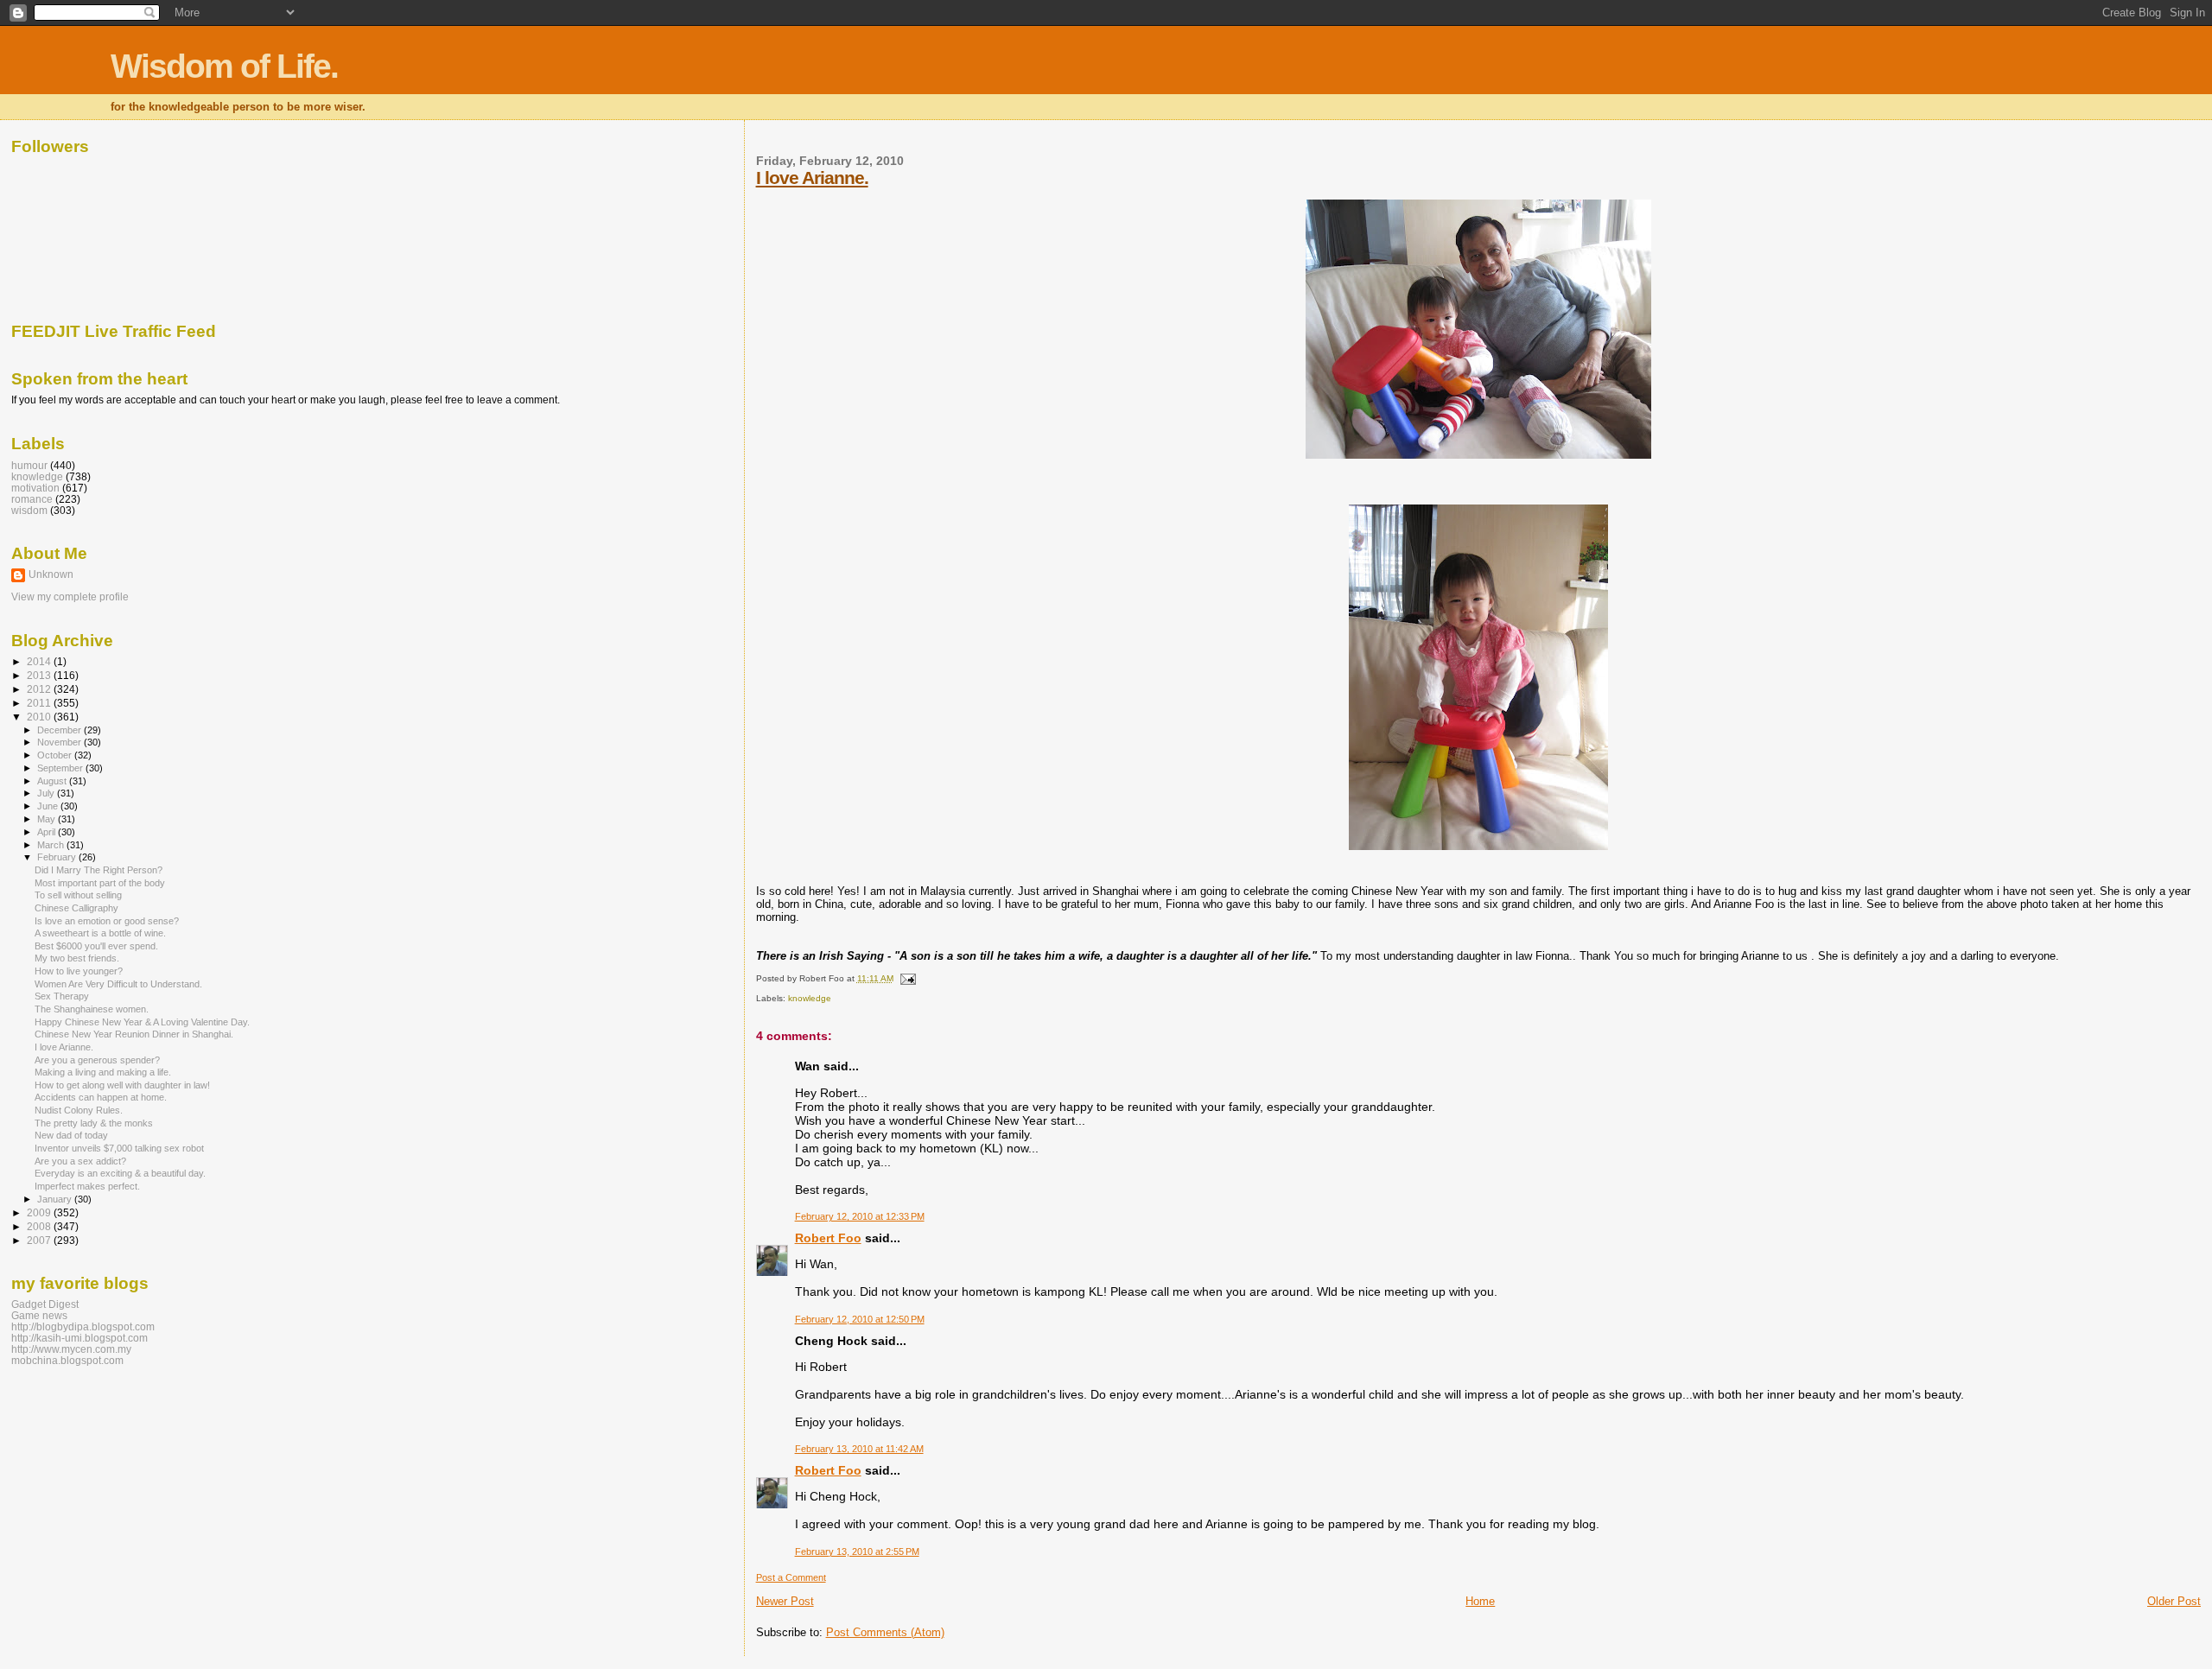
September (61, 768)
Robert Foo (828, 1238)
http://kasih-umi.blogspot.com (79, 1338)
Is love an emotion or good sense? (107, 921)
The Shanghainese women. (92, 1009)
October (56, 755)
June (49, 806)
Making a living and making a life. (103, 1072)
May (48, 819)
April (48, 832)
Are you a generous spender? (97, 1060)
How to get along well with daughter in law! (122, 1085)
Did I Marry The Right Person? (99, 870)
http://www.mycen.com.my (71, 1349)
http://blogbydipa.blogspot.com (83, 1326)
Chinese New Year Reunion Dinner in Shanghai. (134, 1034)
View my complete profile (70, 597)
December (60, 730)
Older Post (2174, 1601)
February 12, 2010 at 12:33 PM (860, 1216)
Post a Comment (791, 1577)
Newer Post (785, 1601)
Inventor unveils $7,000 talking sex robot (119, 1148)
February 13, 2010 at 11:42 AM (859, 1449)
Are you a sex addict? (80, 1161)
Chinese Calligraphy (76, 908)
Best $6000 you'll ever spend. (96, 946)
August (53, 781)
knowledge (810, 998)
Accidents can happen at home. (101, 1097)
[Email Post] (906, 978)
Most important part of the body (100, 883)
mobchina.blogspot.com (67, 1360)
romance (32, 499)
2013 (40, 675)
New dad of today (71, 1135)
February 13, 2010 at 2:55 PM (857, 1552)
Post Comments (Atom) (885, 1632)
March (52, 845)
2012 (40, 689)
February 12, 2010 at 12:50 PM (860, 1319)
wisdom (29, 510)
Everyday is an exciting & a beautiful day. (120, 1173)
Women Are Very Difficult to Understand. (118, 984)
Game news (39, 1315)
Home (1480, 1601)
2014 (40, 661)
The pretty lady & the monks (94, 1123)
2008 (40, 1226)
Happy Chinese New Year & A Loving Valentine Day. (142, 1022)
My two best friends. (77, 958)
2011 (40, 703)
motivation (35, 488)
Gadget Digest (45, 1304)
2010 (40, 717)
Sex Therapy (62, 996)
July (47, 793)
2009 (40, 1212)
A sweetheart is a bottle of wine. (100, 933)
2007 (40, 1240)
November (60, 742)
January (56, 1199)
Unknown (51, 574)
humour (29, 465)
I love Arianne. (812, 178)
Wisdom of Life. (224, 66)
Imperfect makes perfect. (87, 1186)
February (58, 857)
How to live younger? (79, 971)
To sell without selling (78, 895)
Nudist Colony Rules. (79, 1110)
